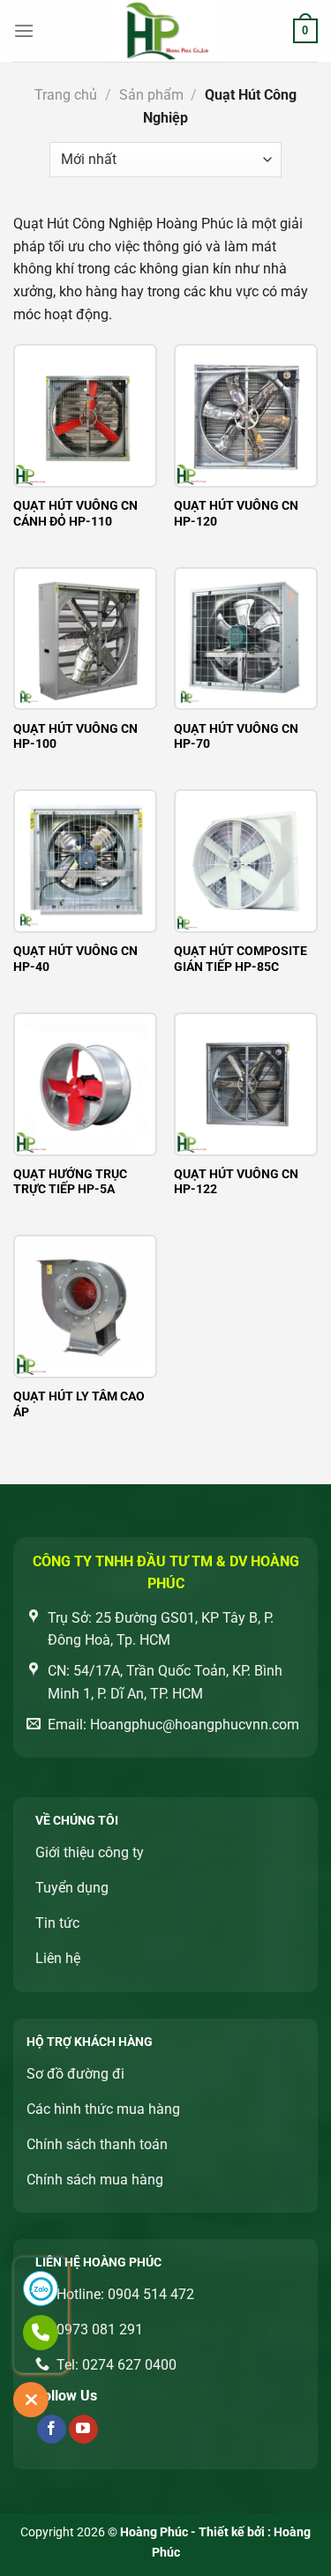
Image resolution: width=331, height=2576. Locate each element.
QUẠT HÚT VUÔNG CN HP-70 (236, 736)
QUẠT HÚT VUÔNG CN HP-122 (236, 1182)
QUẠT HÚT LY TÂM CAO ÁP (79, 1404)
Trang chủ (66, 95)
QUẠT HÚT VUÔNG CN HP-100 (75, 736)
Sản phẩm (151, 95)
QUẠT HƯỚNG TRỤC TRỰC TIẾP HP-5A (70, 1182)
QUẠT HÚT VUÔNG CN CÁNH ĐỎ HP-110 (75, 513)
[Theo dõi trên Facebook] (52, 2430)
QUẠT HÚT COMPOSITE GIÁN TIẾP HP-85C (241, 959)
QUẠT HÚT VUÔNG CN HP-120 (236, 513)
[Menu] (24, 30)
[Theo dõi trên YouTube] (83, 2430)
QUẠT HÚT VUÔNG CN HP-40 (75, 959)
